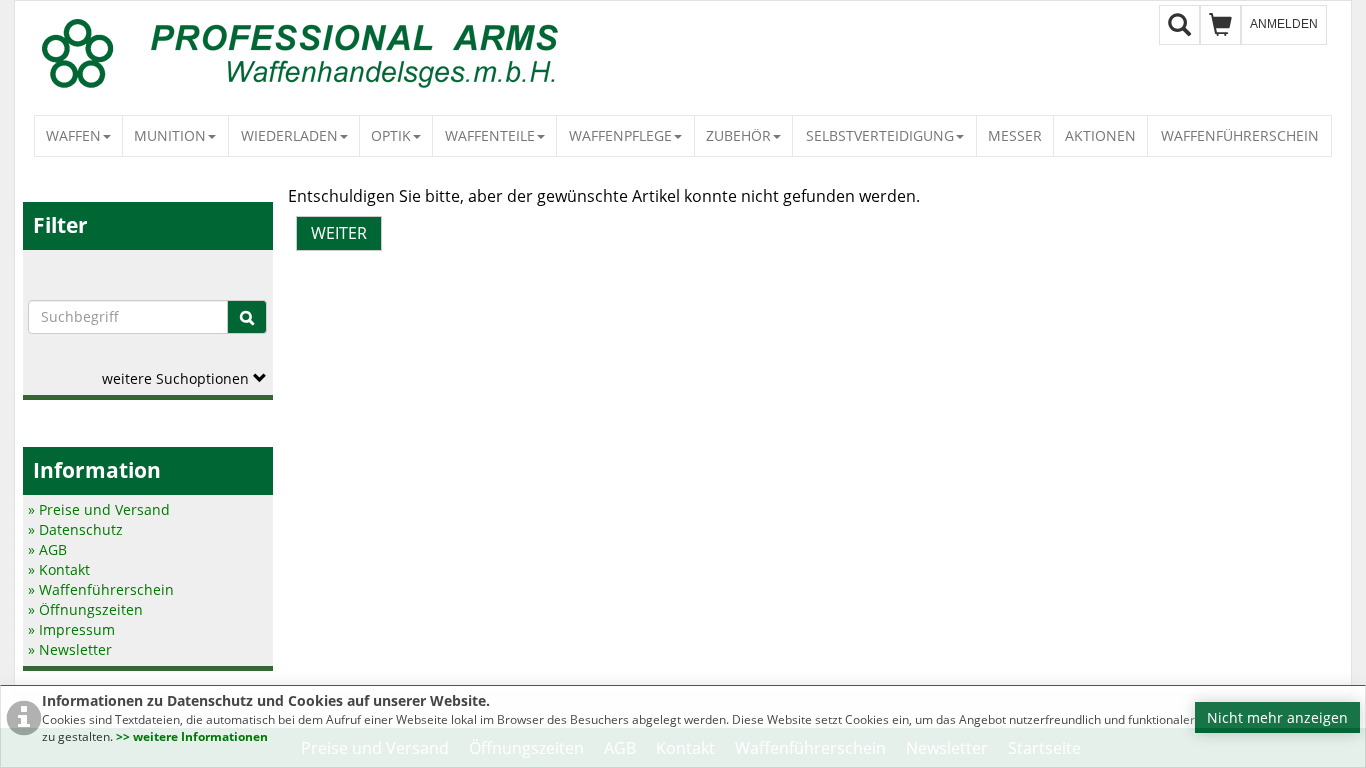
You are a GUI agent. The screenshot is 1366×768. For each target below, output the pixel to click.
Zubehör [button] (738, 135)
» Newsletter (70, 649)
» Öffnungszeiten (85, 609)
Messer (1015, 135)
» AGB (47, 549)
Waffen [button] (73, 135)
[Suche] (247, 317)
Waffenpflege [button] (620, 135)
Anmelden (1284, 24)
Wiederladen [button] (289, 135)
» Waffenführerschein (101, 589)
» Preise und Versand (99, 509)
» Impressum (71, 629)
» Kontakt (59, 569)
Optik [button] (391, 135)
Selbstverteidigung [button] (880, 135)
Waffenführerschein (1240, 135)
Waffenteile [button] (490, 135)
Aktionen (1100, 135)
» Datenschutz (75, 529)
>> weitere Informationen (192, 736)
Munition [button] (170, 135)
